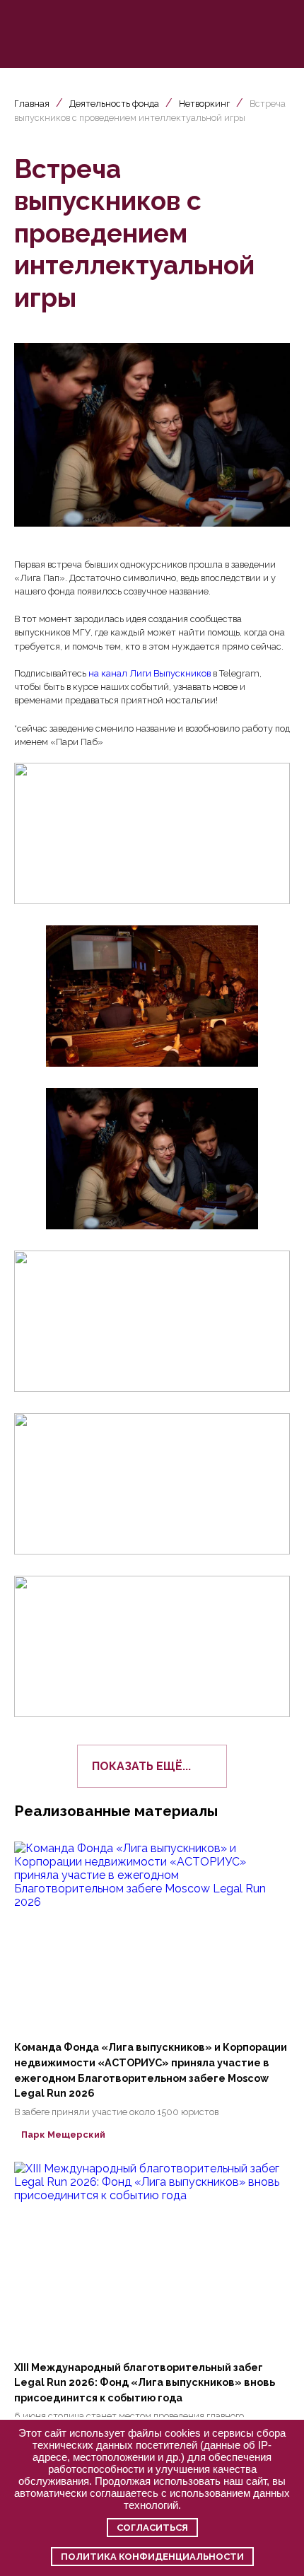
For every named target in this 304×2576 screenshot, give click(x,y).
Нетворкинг (204, 104)
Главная (32, 104)
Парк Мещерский (63, 2135)
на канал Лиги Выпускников (150, 673)
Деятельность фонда (114, 104)
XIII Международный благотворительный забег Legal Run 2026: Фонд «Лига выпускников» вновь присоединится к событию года (145, 2382)
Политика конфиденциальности (152, 2557)
